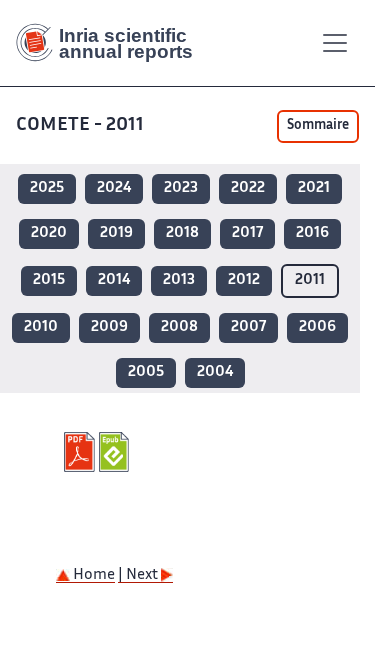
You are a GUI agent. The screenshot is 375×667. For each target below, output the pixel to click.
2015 (49, 280)
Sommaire (318, 126)
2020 (49, 233)
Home (92, 575)
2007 (248, 327)
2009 (109, 327)
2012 (244, 280)
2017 (247, 233)
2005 (146, 372)
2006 (317, 327)
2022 (248, 188)
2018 (182, 233)
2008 (179, 327)
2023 (181, 188)
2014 (114, 280)
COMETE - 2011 (80, 125)
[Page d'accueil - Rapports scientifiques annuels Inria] (112, 43)
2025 (47, 188)
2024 (114, 188)
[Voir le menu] (335, 43)
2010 (41, 327)
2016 (312, 233)
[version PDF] (81, 452)
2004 (215, 372)
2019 (116, 233)
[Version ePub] (116, 452)
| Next (139, 575)
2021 (314, 188)
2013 (179, 280)
